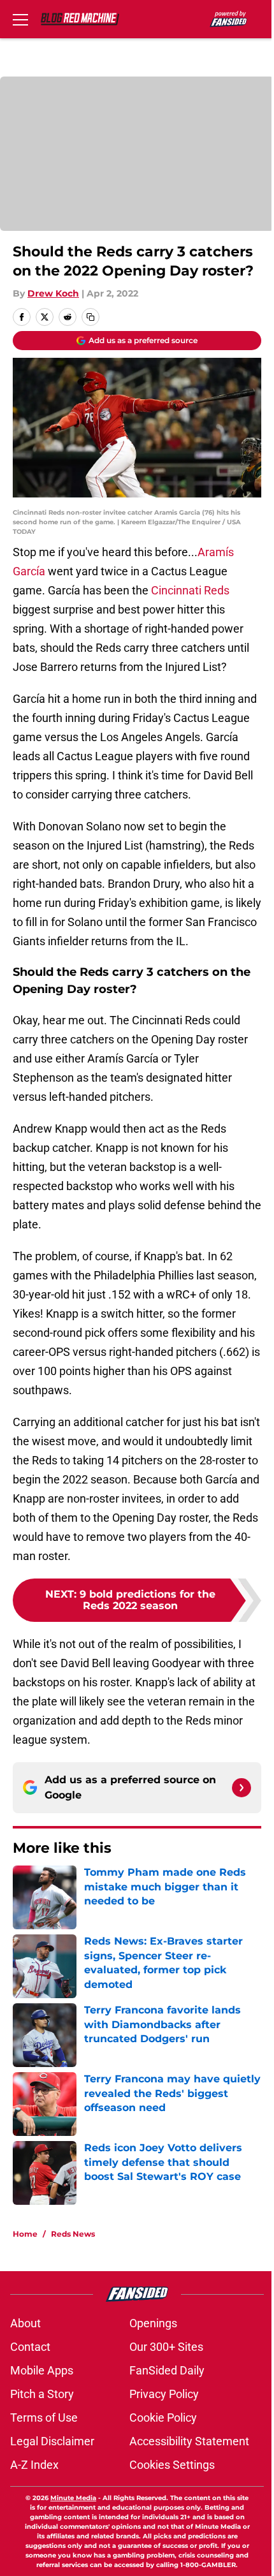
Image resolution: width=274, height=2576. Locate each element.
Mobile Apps (42, 2370)
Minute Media (73, 2498)
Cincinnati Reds (190, 590)
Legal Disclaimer (52, 2441)
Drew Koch (53, 293)
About (25, 2323)
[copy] (90, 317)
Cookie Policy (163, 2418)
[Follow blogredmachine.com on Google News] (242, 1788)
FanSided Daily (167, 2370)
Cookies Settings (172, 2465)
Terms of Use (44, 2418)
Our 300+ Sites (166, 2347)
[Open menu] (20, 19)
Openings (153, 2323)
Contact (30, 2347)
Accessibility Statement (189, 2441)
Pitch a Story (42, 2394)
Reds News (73, 2234)
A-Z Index (34, 2465)
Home (25, 2234)
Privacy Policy (164, 2394)
